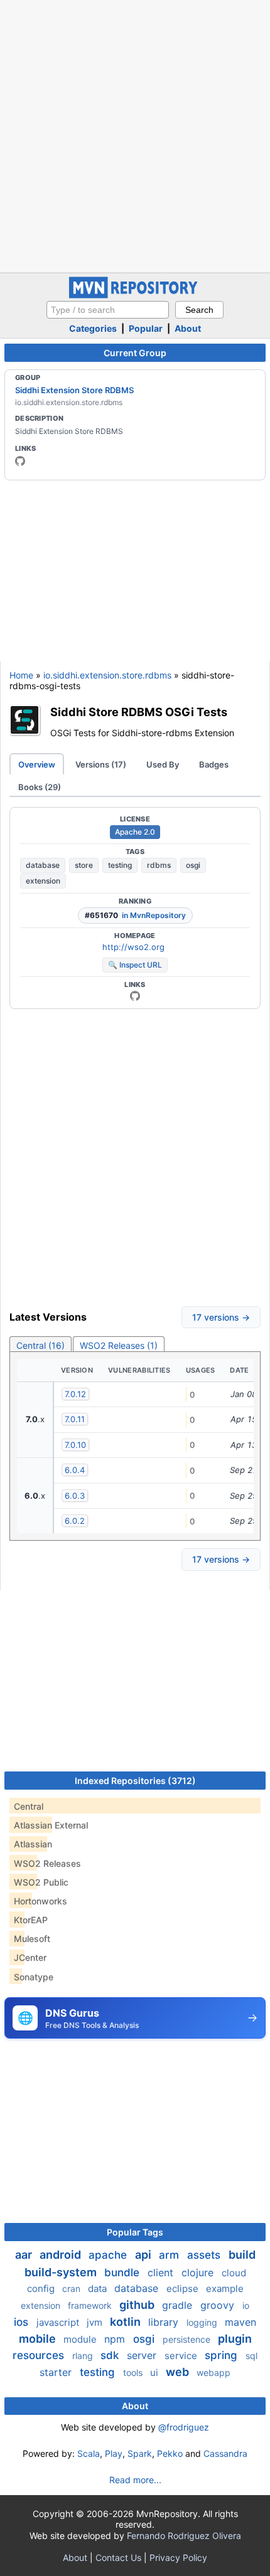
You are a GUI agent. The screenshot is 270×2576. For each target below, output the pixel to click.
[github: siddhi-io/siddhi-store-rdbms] (135, 996)
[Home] (135, 295)
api (144, 2255)
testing (120, 865)
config (42, 2288)
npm (116, 2339)
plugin (235, 2339)
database (43, 865)
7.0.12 (75, 1394)
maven (240, 2322)
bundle (123, 2272)
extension (43, 881)
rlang (84, 2356)
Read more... (135, 2480)
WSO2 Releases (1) (119, 1345)
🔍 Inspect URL (135, 965)
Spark (140, 2453)
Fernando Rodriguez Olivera (184, 2536)
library (165, 2322)
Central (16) (40, 1345)
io (246, 2305)
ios (23, 2322)
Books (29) (40, 787)
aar (25, 2255)
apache (109, 2255)
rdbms (159, 865)
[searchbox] (108, 310)
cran (73, 2288)
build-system (62, 2272)
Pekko (170, 2453)
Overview (37, 764)
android (62, 2255)
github (138, 2305)
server (143, 2355)
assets (205, 2255)
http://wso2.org (133, 947)
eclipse (184, 2288)
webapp (213, 2373)
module (81, 2339)
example (225, 2288)
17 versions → (221, 1317)
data (99, 2288)
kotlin (127, 2322)
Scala (89, 2453)
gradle (179, 2305)
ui (155, 2373)
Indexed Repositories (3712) (135, 1781)
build (242, 2255)
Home (21, 675)
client (162, 2272)
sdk (111, 2355)
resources (40, 2355)
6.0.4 (75, 1470)
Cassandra (225, 2453)
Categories (93, 328)
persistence (188, 2339)
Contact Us (118, 2558)
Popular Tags (135, 2232)
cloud (234, 2273)
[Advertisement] (135, 135)
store (84, 865)
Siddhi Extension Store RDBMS (74, 390)
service (182, 2356)
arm (170, 2255)
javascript (59, 2322)
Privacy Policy (178, 2558)
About (188, 328)
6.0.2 (75, 1521)
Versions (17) (101, 764)
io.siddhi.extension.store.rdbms (107, 675)
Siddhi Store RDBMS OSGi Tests (139, 712)
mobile (39, 2339)
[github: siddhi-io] (20, 461)
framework (91, 2305)
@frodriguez (184, 2427)
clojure (199, 2272)
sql (251, 2356)
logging (203, 2322)
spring (223, 2355)
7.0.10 (75, 1445)
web (179, 2372)
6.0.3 (75, 1496)
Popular (146, 328)
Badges (214, 764)
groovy (219, 2305)
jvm (96, 2322)
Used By (163, 764)
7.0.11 (75, 1419)
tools (134, 2373)
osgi (193, 865)
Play (114, 2453)
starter (57, 2372)
